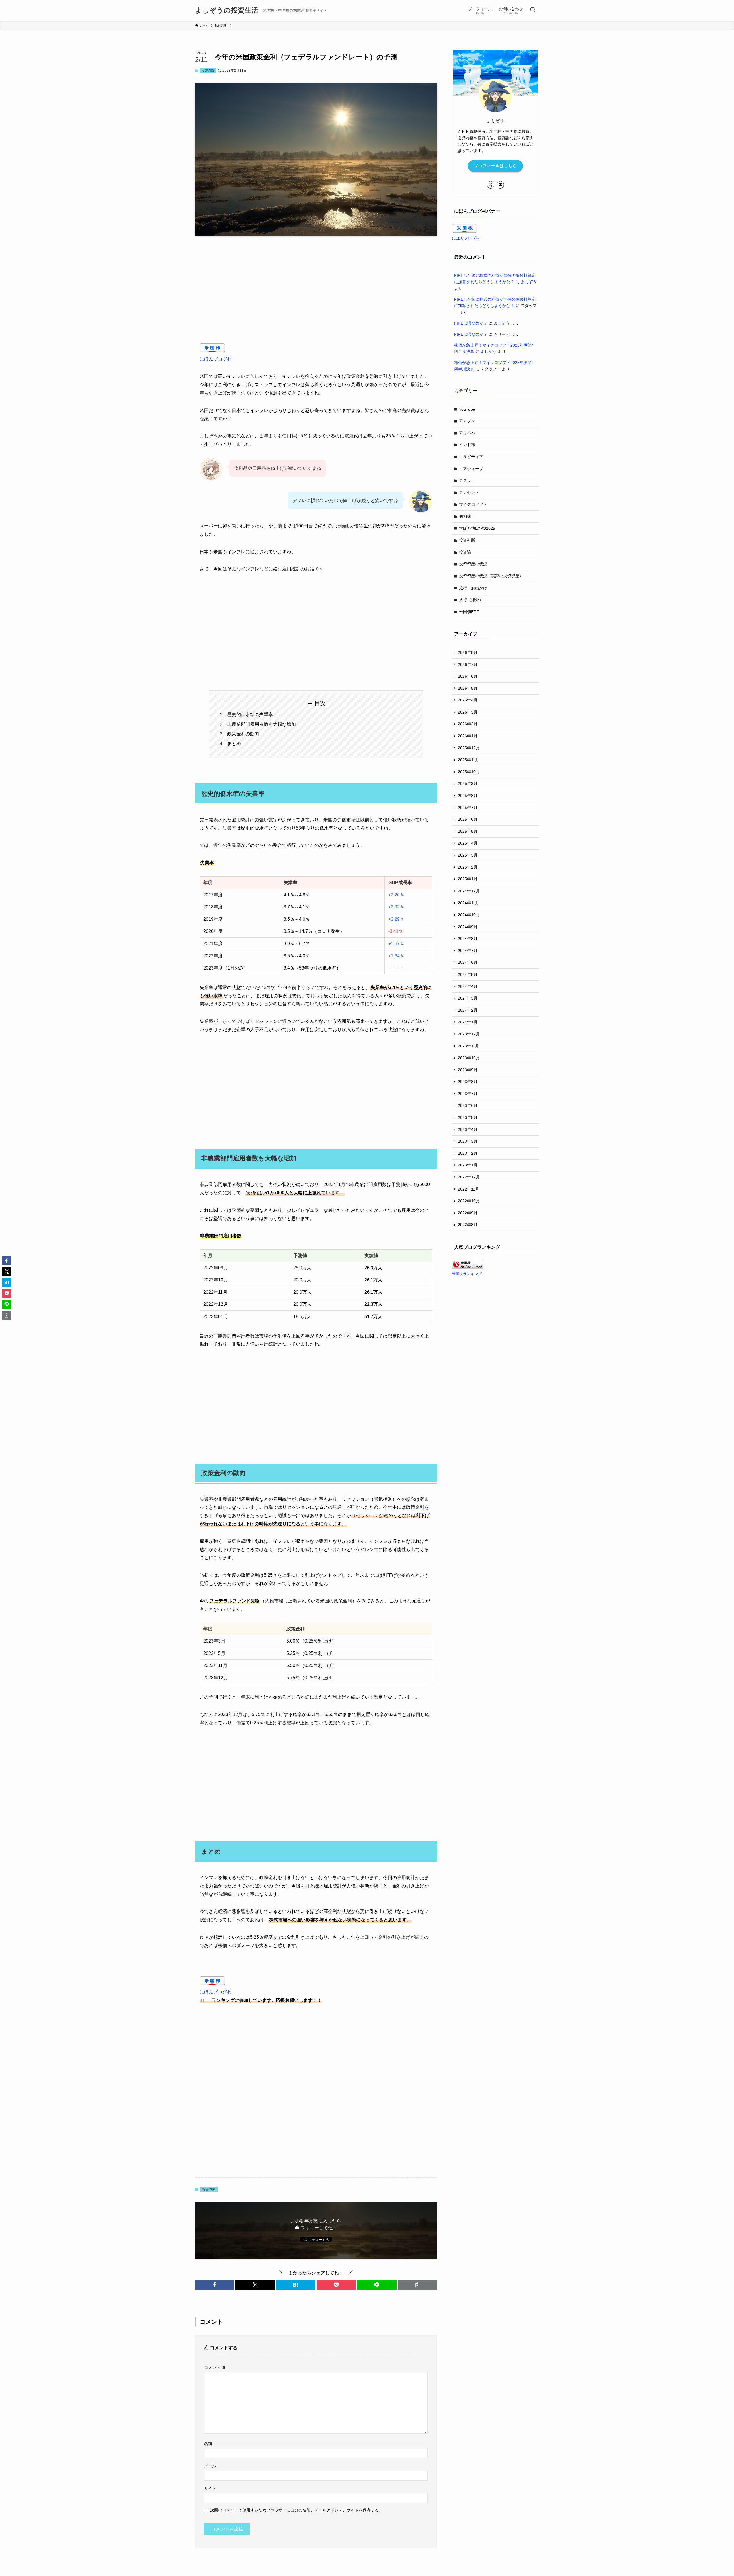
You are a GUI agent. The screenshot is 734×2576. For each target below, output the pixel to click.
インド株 (467, 445)
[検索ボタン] (533, 10)
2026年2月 (468, 724)
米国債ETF (469, 612)
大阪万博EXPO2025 (477, 528)
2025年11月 (468, 760)
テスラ (465, 480)
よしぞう (529, 282)
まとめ (234, 743)
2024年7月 (468, 951)
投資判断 (208, 71)
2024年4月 (468, 986)
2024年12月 (469, 891)
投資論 (465, 552)
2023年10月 (469, 1058)
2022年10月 (469, 1201)
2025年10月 (469, 772)
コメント (215, 2368)
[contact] (500, 185)
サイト (210, 2488)
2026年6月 (468, 676)
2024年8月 (468, 939)
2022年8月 (468, 1225)
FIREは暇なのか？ (471, 323)
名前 (208, 2444)
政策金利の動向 (243, 734)
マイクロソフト (473, 504)
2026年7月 (468, 664)
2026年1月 (468, 736)
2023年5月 (468, 1117)
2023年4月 (468, 1129)
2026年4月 (468, 700)
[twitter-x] (491, 185)
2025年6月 (468, 819)
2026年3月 (468, 712)
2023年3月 (468, 1141)
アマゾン (467, 421)
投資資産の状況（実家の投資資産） (491, 576)
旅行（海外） (471, 600)
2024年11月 (468, 903)
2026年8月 (468, 652)
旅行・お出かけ (473, 588)
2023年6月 (468, 1105)
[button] (215, 2285)
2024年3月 (468, 998)
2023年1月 (468, 1165)
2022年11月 (468, 1189)
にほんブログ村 (216, 359)
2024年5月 (468, 974)
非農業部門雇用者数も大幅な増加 (261, 724)
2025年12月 (469, 748)
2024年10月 (469, 915)
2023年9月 (468, 1070)
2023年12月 (469, 1034)
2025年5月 (468, 831)
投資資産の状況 (473, 564)
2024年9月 (468, 927)
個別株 (465, 516)
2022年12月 (469, 1177)
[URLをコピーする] (417, 2285)
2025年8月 (468, 796)
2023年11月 (468, 1046)
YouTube (467, 409)
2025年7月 (468, 808)
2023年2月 (468, 1153)
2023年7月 (468, 1094)
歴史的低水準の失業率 (250, 715)
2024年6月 (468, 962)
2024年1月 (468, 1022)
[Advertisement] (316, 285)
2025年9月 (468, 783)
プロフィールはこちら (495, 166)
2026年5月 (468, 688)
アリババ (467, 433)
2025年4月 (468, 843)
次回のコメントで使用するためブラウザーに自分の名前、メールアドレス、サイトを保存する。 (296, 2510)
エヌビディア (471, 457)
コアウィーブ (471, 469)
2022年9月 (468, 1213)
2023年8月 (468, 1082)
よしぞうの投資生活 (227, 10)
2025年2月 (468, 867)
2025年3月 (468, 855)
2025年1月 (468, 879)
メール (210, 2466)
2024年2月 (468, 1010)
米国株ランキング (467, 1274)
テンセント (469, 492)
